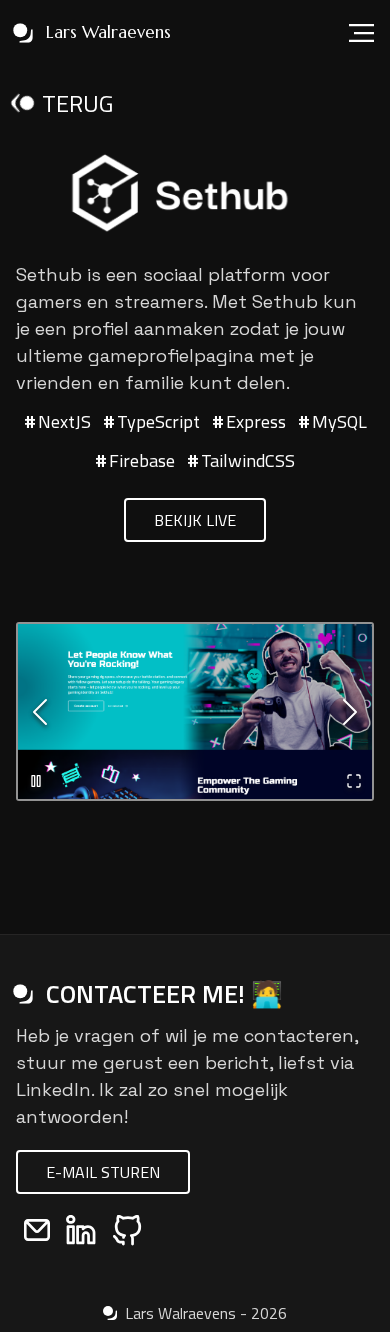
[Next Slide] (350, 712)
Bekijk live (195, 520)
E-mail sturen (103, 1172)
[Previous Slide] (40, 712)
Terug (77, 103)
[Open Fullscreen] (354, 781)
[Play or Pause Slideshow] (36, 781)
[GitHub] (127, 1230)
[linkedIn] (81, 1230)
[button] (195, 711)
